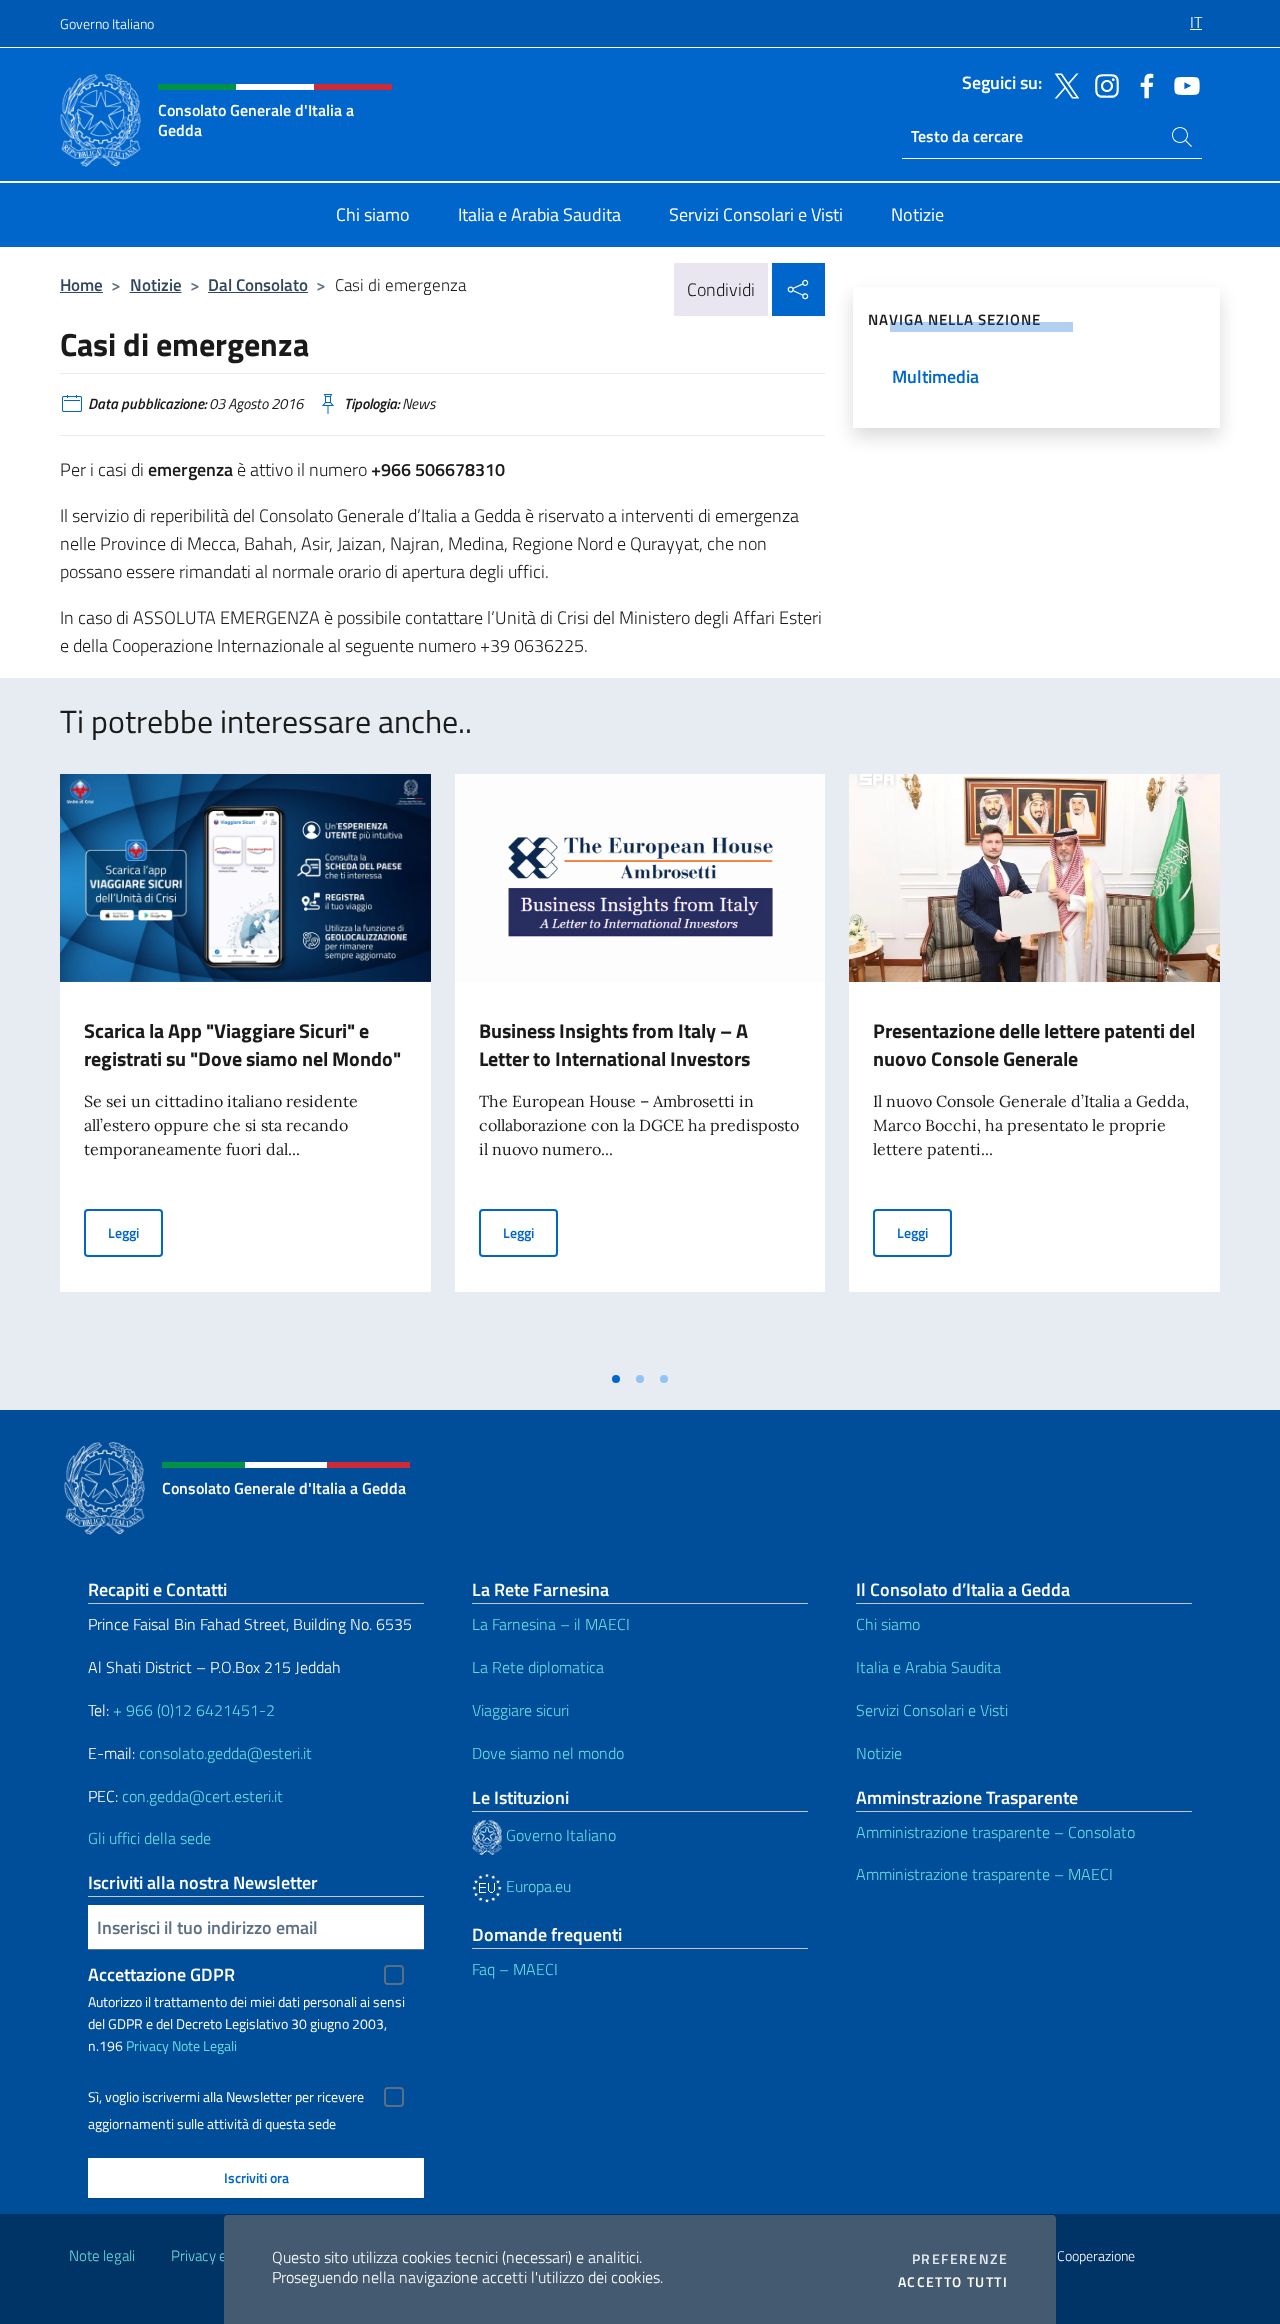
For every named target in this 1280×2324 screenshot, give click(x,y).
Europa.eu (536, 1886)
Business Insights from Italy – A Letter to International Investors (614, 1044)
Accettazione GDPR (161, 1974)
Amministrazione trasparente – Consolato (995, 1832)
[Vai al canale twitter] (1062, 84)
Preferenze (960, 2259)
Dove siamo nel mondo (548, 1753)
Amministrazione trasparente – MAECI (984, 1874)
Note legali (102, 2255)
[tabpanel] (245, 1067)
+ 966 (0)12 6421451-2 (194, 1710)
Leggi (135, 1232)
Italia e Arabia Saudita (928, 1667)
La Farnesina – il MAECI (551, 1624)
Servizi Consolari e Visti (932, 1710)
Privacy (147, 2045)
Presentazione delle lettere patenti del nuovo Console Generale (1034, 1044)
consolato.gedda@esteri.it (225, 1753)
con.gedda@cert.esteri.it (202, 1796)
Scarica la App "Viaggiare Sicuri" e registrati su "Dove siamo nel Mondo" (242, 1044)
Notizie (156, 284)
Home (81, 284)
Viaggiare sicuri (520, 1710)
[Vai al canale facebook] (1142, 84)
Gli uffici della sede (149, 1838)
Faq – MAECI (515, 1969)
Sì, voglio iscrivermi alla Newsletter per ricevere (226, 2097)
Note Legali (204, 2045)
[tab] (616, 1379)
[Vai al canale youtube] (1182, 84)
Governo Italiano (107, 23)
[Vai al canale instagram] (1102, 84)
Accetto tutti (953, 2282)
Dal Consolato (258, 284)
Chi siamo (888, 1624)
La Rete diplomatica (538, 1667)
